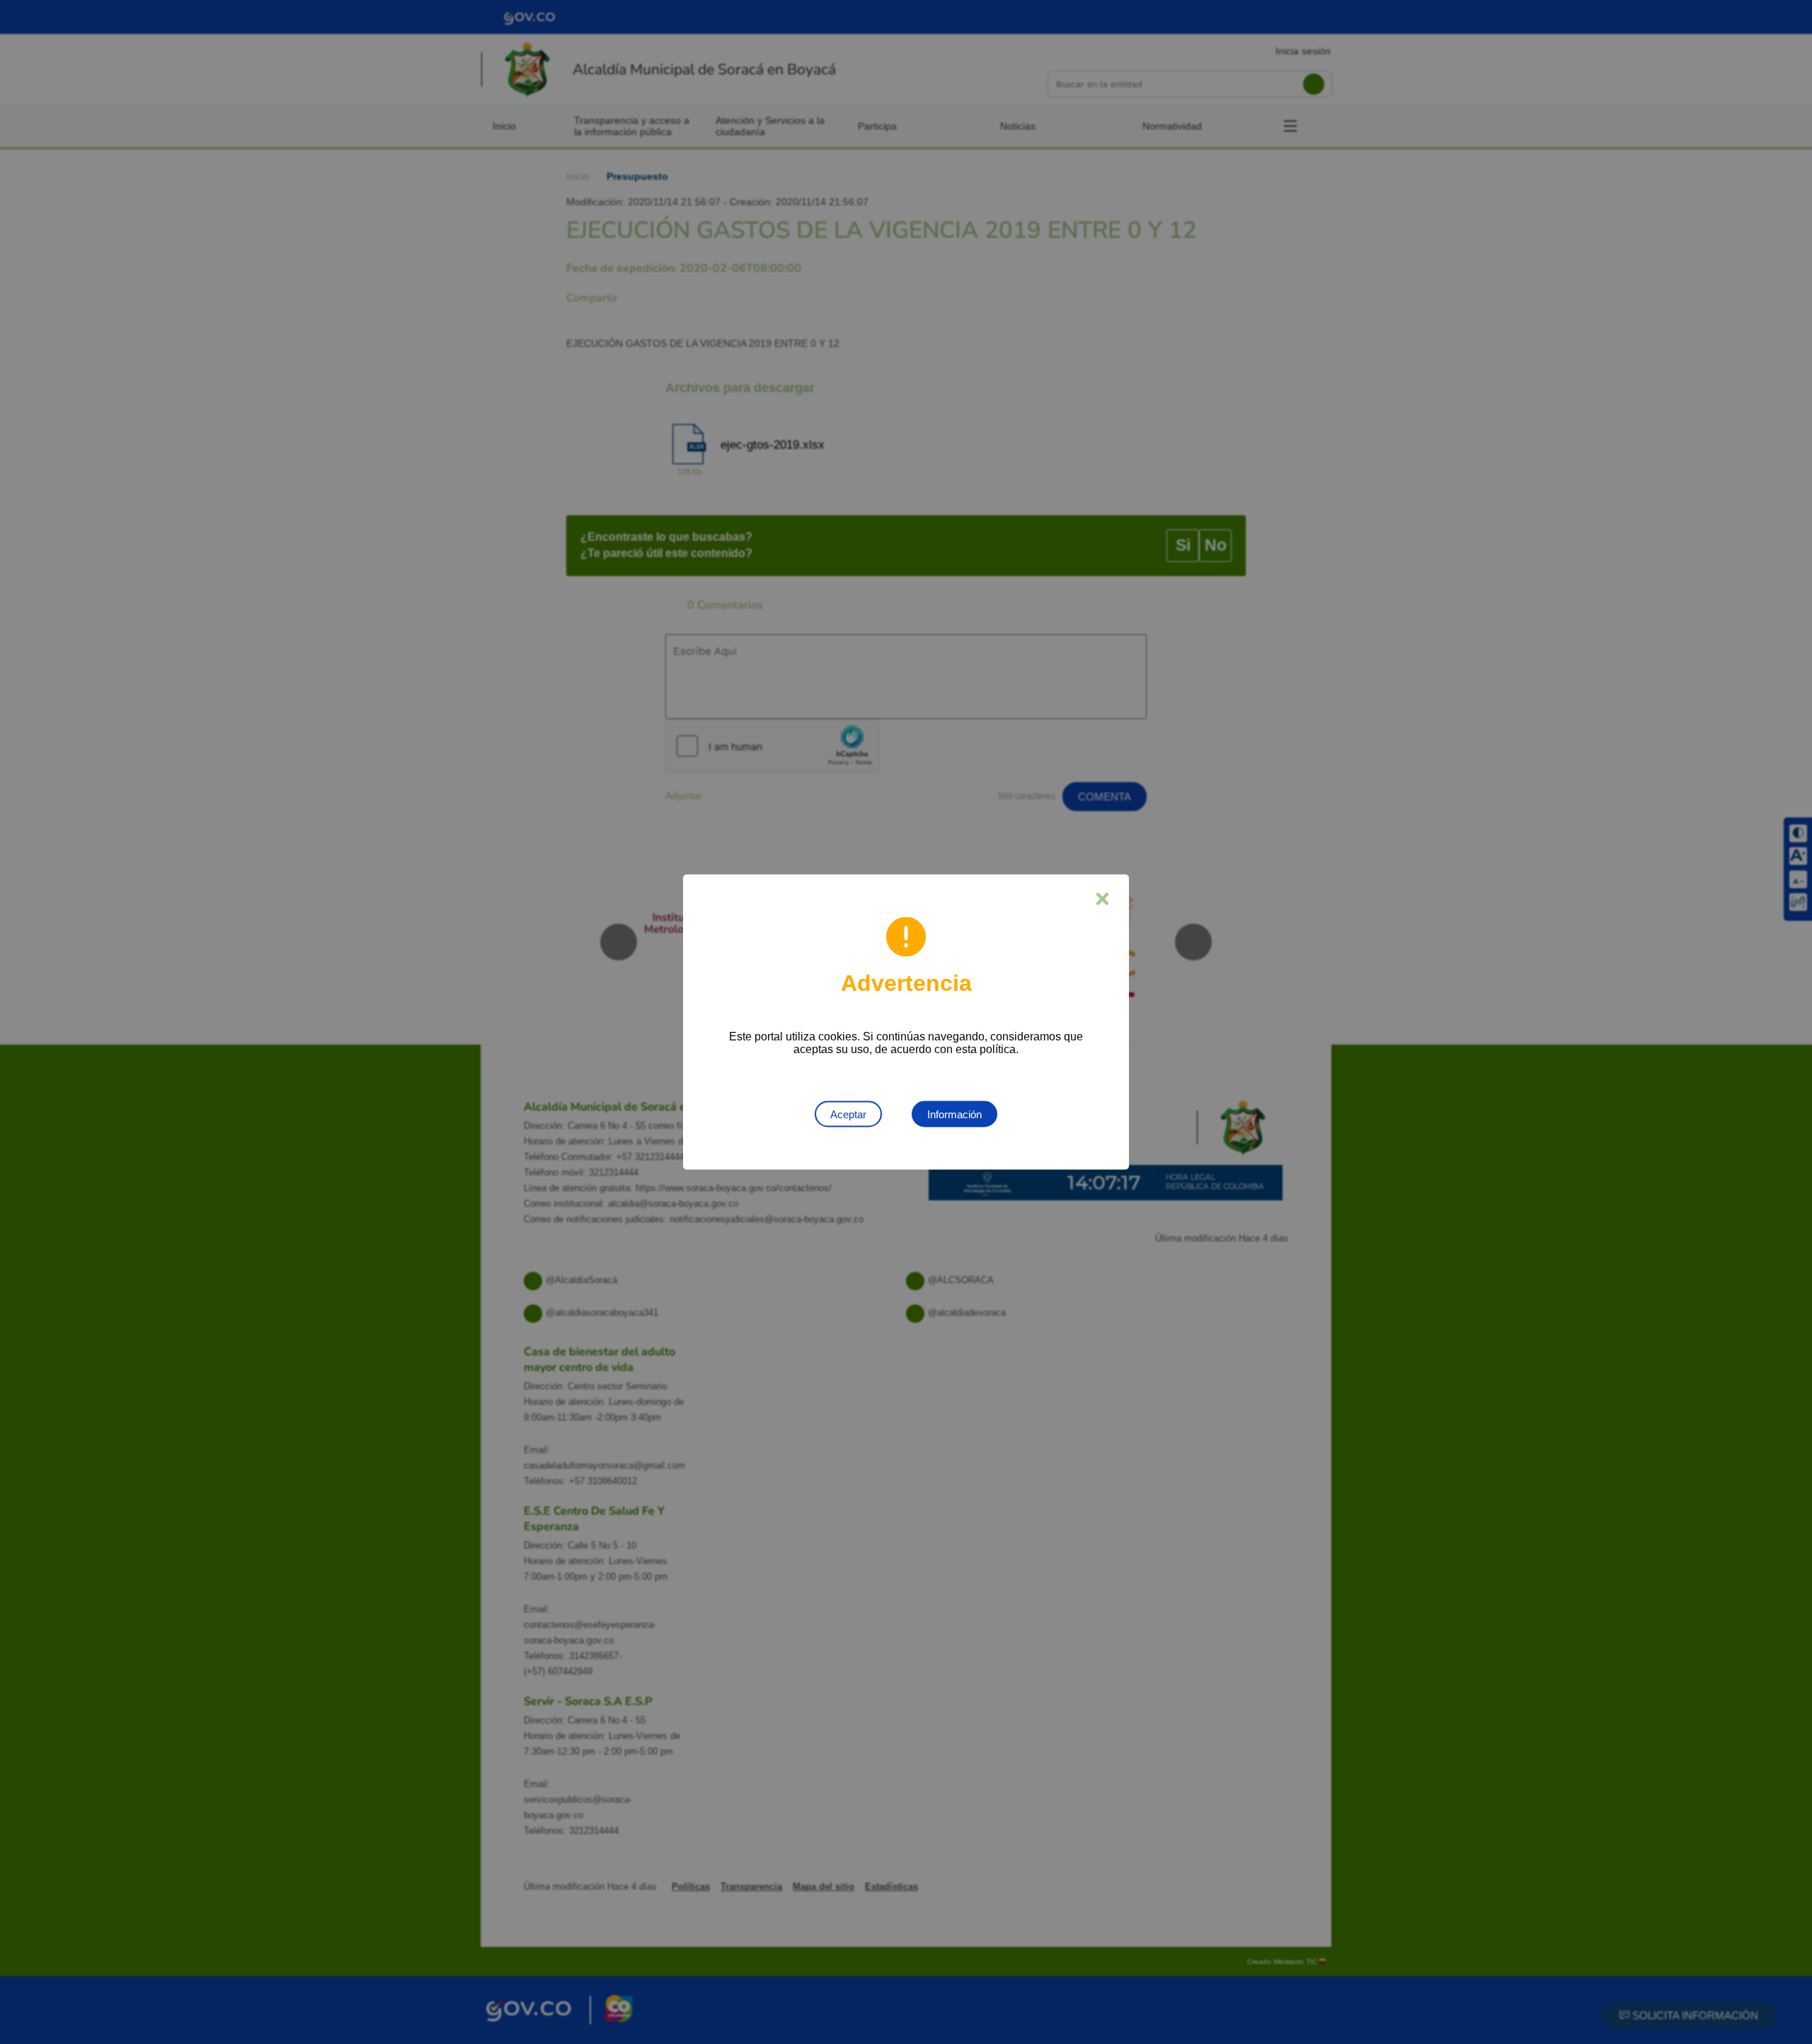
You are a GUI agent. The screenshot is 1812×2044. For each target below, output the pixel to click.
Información (954, 1114)
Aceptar (848, 1114)
